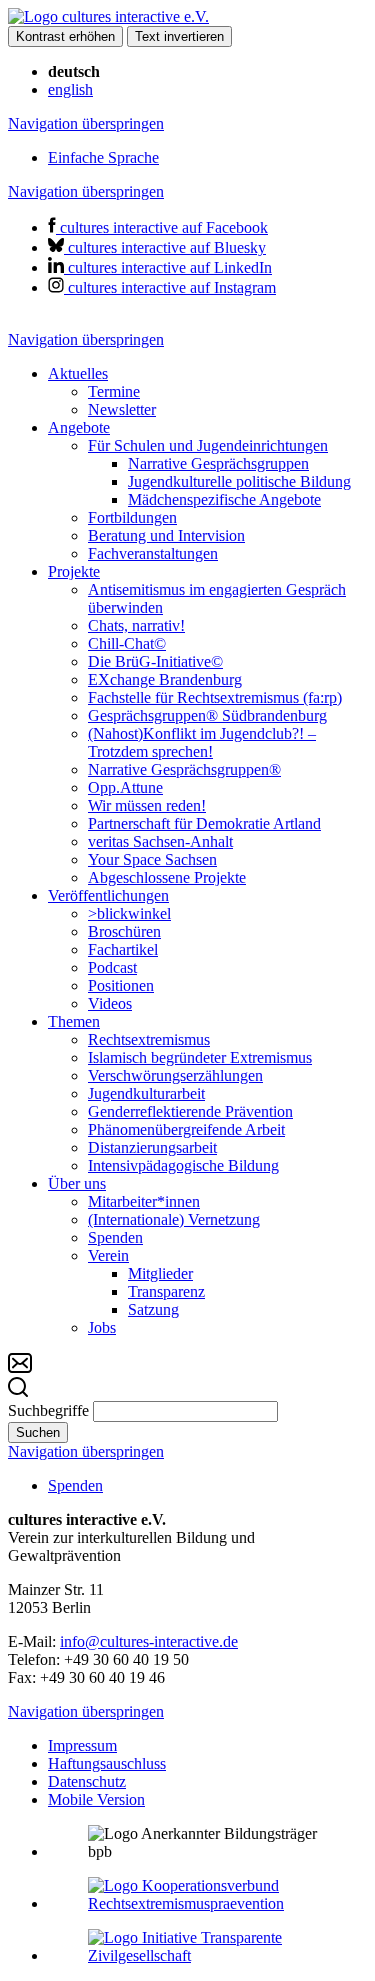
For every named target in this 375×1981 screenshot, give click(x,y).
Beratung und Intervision (166, 535)
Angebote (79, 427)
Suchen (38, 1432)
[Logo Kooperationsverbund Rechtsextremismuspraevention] (207, 1903)
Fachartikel (123, 949)
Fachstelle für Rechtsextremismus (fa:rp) (215, 697)
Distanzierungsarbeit (152, 1147)
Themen (74, 1021)
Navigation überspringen (86, 123)
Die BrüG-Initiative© (155, 661)
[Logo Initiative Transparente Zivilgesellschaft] (207, 1955)
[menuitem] (207, 392)
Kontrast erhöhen (65, 36)
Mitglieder (160, 1273)
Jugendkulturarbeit (146, 1093)
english (70, 89)
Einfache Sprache (103, 157)
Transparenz (166, 1291)
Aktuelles (78, 373)
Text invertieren (179, 36)
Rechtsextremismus (149, 1039)
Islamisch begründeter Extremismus (200, 1057)
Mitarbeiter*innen (144, 1201)
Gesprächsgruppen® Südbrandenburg (207, 715)
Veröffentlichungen (108, 895)
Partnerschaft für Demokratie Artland (204, 823)
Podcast (112, 967)
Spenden (115, 1237)
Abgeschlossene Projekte (167, 877)
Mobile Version (96, 1799)
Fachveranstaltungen (153, 553)
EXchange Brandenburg (165, 679)
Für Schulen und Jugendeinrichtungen (208, 445)
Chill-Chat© (127, 643)
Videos (110, 1003)
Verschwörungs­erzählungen (175, 1075)
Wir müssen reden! (147, 805)
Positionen (121, 985)
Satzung (153, 1309)
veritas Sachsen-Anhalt (160, 841)
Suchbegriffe (48, 1410)
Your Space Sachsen (152, 859)
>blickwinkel (129, 913)
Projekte (74, 571)
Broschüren (124, 931)
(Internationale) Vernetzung (174, 1219)
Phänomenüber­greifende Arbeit (186, 1129)
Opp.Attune (125, 787)
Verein (108, 1255)
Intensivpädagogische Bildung (183, 1165)
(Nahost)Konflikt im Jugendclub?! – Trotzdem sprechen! (202, 742)
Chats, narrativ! (136, 625)
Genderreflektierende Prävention (190, 1111)
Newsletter (122, 409)
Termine (114, 391)
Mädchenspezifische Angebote (224, 499)
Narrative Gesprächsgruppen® (184, 769)
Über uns (77, 1183)
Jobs (102, 1327)
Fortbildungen (132, 517)
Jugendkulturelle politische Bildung (239, 481)
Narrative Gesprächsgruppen (218, 463)
